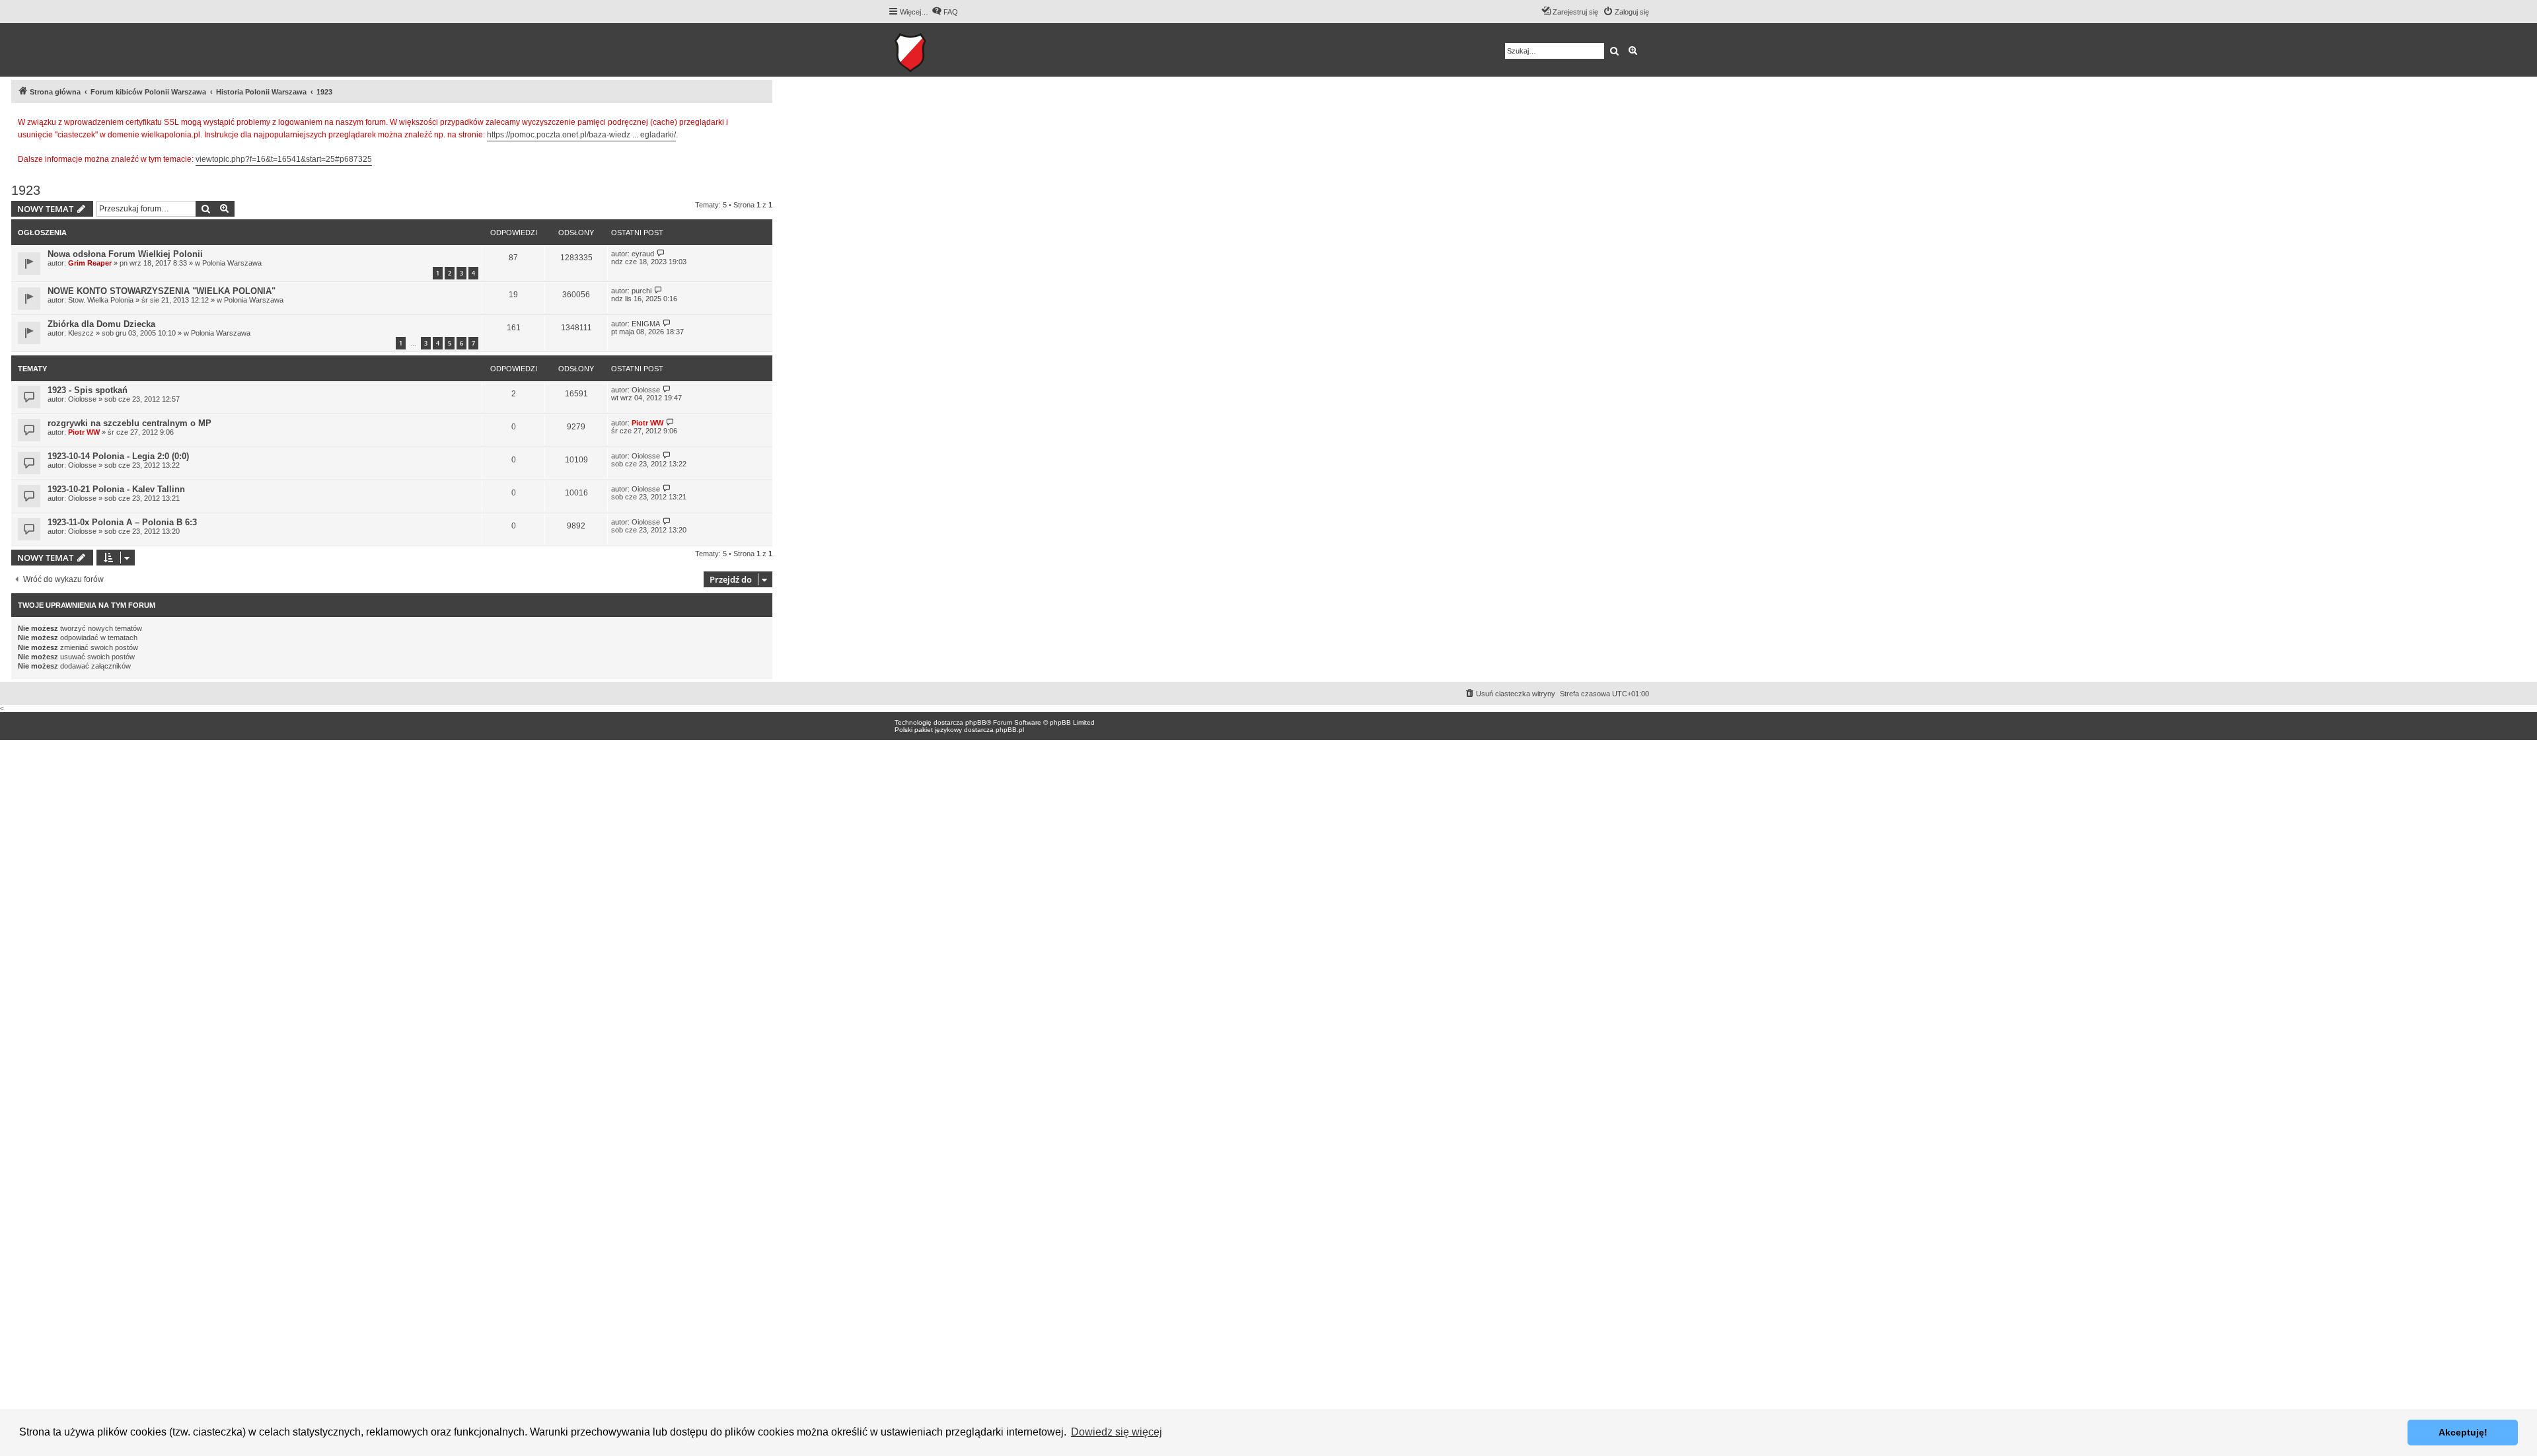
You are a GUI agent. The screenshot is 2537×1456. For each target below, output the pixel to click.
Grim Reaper (90, 263)
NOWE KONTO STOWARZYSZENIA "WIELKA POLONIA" (162, 291)
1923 (26, 190)
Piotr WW (84, 432)
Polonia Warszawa (232, 263)
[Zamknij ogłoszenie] (762, 120)
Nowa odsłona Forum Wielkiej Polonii (125, 254)
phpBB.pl (1010, 730)
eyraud (643, 254)
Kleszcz (81, 333)
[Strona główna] (951, 50)
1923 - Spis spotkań (88, 390)
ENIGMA (646, 324)
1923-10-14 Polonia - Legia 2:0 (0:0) (118, 456)
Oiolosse (82, 399)
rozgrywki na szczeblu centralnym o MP (129, 423)
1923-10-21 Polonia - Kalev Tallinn (116, 489)
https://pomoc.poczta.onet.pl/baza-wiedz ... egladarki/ (581, 135)
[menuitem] (945, 12)
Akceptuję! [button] (2463, 1432)
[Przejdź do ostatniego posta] (661, 253)
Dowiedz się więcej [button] (1117, 1432)
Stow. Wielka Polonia (101, 300)
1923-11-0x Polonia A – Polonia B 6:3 (122, 522)
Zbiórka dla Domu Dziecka (101, 324)
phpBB (976, 722)
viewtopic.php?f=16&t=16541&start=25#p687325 (284, 159)
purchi (642, 291)
